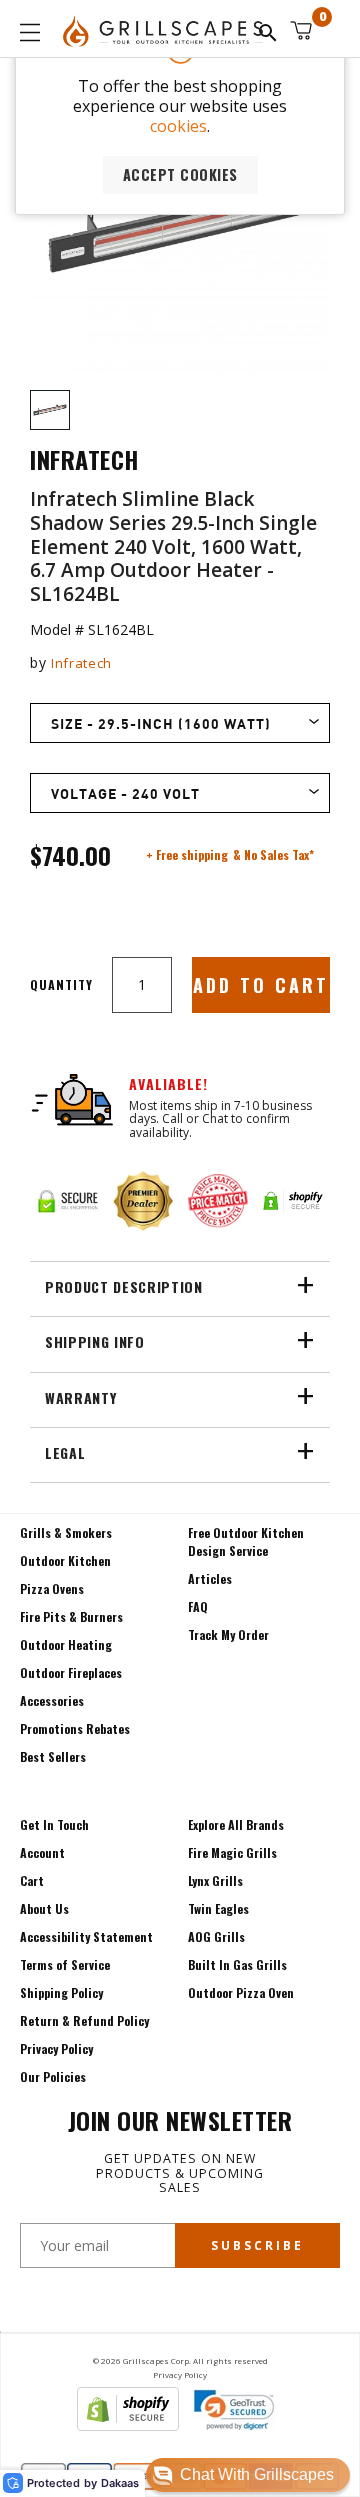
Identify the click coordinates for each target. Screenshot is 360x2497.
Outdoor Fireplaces (71, 1672)
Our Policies (53, 2076)
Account (42, 1852)
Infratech (81, 663)
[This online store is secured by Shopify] (128, 2425)
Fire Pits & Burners (71, 1616)
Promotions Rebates (75, 1728)
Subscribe (257, 2245)
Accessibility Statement (86, 1936)
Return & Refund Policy (84, 2020)
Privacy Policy (56, 2048)
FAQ (198, 1606)
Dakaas (120, 2483)
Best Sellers (53, 1756)
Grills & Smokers (66, 1532)
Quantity (61, 984)
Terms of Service (65, 1964)
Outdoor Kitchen (65, 1560)
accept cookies (180, 174)
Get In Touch (54, 1824)
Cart (32, 1880)
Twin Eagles (218, 1908)
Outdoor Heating (66, 1644)
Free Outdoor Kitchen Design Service (246, 1541)
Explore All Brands (236, 1824)
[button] (248, 2475)
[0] (301, 30)
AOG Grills (216, 1936)
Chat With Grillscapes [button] (257, 2474)
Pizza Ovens (52, 1588)
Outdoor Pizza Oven (241, 1992)
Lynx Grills (215, 1880)
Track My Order (228, 1634)
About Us (44, 1908)
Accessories (52, 1700)
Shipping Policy (61, 1992)
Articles (210, 1578)
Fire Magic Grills (232, 1852)
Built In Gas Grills (237, 1964)
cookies (178, 126)
